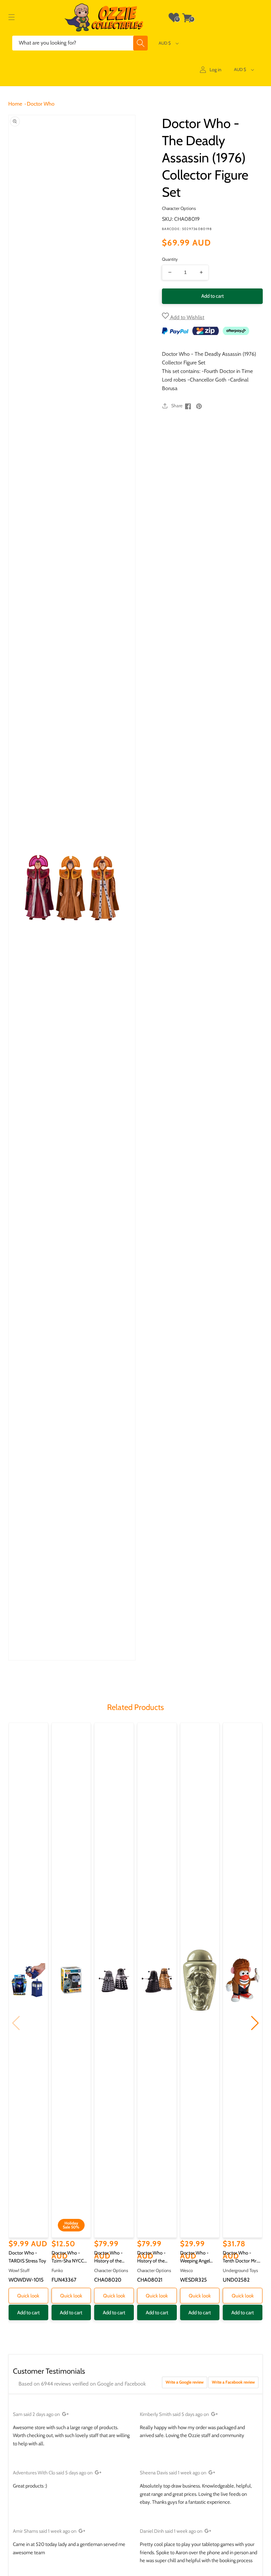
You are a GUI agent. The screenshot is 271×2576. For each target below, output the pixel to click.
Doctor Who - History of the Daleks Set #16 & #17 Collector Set (154, 2257)
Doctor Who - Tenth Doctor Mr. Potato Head (240, 2257)
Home (15, 104)
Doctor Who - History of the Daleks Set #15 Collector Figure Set (114, 2257)
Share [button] (177, 406)
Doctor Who (41, 104)
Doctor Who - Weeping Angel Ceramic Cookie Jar (199, 2257)
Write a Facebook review (233, 2382)
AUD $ (165, 43)
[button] (12, 17)
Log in (215, 70)
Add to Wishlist (187, 317)
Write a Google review (185, 2382)
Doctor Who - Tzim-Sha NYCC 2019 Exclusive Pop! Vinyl (68, 2257)
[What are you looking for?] (140, 43)
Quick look (28, 2296)
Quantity (170, 259)
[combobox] (80, 43)
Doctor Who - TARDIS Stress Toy (27, 2257)
